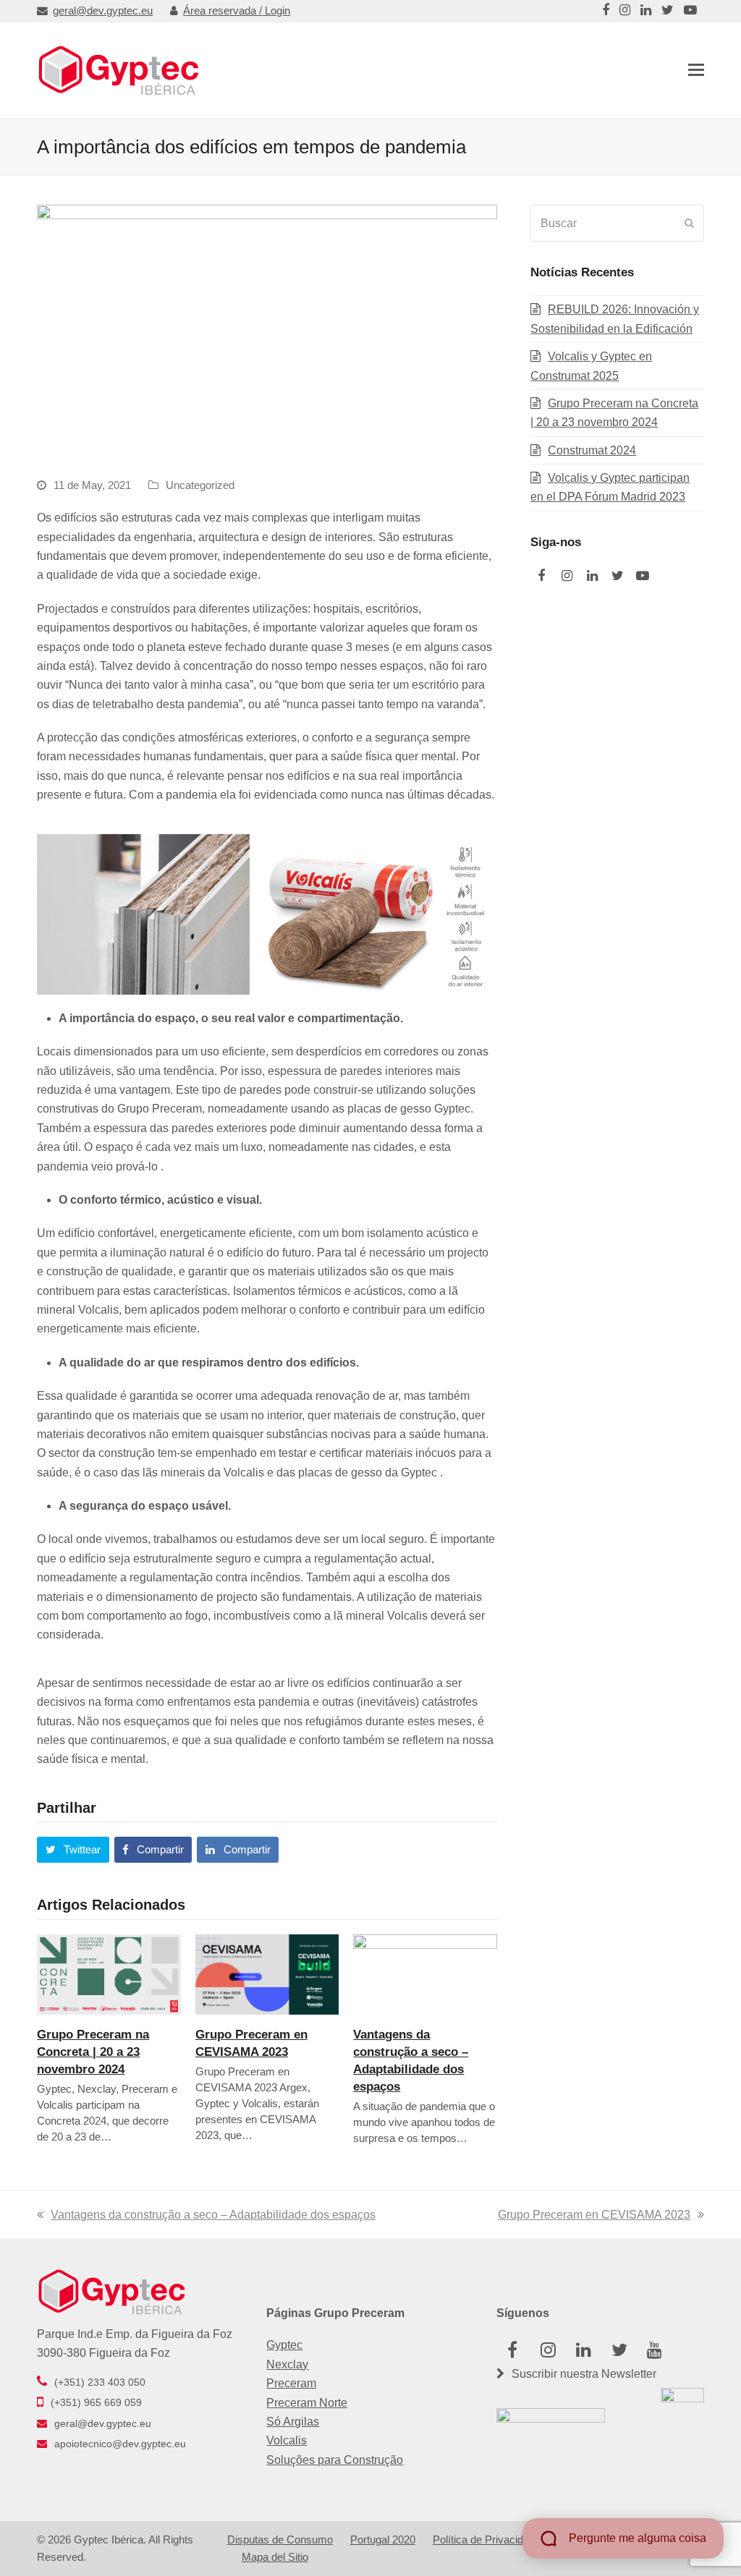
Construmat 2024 (592, 450)
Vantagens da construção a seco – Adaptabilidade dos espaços (213, 2215)
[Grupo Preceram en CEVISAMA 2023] (267, 1973)
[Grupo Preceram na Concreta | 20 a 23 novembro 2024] (109, 1973)
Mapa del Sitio (275, 2557)
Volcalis (287, 2440)
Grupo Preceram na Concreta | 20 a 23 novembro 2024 (93, 2052)
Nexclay (287, 2364)
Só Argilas (293, 2422)
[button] (696, 70)
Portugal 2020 (383, 2540)
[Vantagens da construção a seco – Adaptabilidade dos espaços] (425, 1973)
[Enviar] (689, 224)
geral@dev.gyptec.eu (103, 11)
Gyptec (284, 2345)
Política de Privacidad (484, 2540)
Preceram (291, 2383)
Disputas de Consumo (280, 2540)
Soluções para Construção (335, 2460)
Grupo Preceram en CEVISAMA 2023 (594, 2215)
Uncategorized (200, 485)
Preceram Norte (307, 2403)
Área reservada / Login (237, 11)
